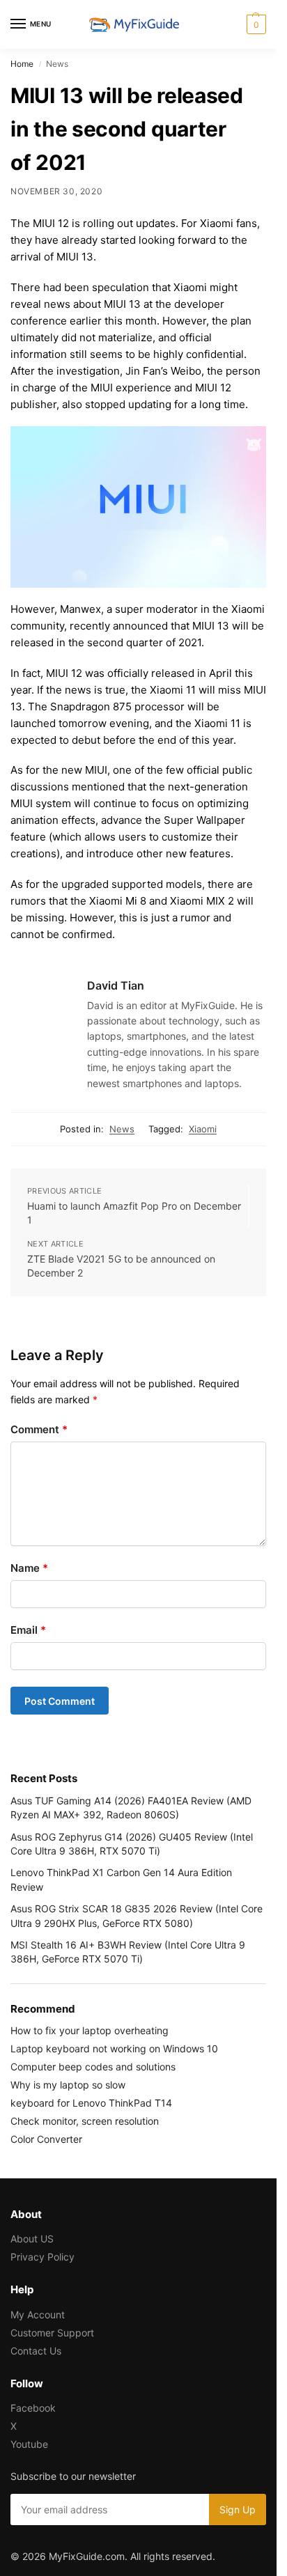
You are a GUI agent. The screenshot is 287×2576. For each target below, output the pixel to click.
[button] (255, 24)
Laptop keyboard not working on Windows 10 (114, 2048)
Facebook (33, 2408)
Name (29, 1568)
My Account (38, 2315)
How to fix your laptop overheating (90, 2030)
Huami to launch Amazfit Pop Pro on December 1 (134, 1213)
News (122, 1129)
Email (28, 1630)
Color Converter (46, 2139)
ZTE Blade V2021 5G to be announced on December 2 (121, 1266)
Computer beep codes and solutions (93, 2067)
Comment (39, 1429)
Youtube (29, 2444)
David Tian (116, 985)
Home (22, 64)
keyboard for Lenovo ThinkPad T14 (91, 2103)
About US (32, 2239)
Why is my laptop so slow (68, 2085)
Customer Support (52, 2333)
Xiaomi (203, 1129)
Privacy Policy (42, 2257)
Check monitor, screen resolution (85, 2121)
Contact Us (36, 2351)
